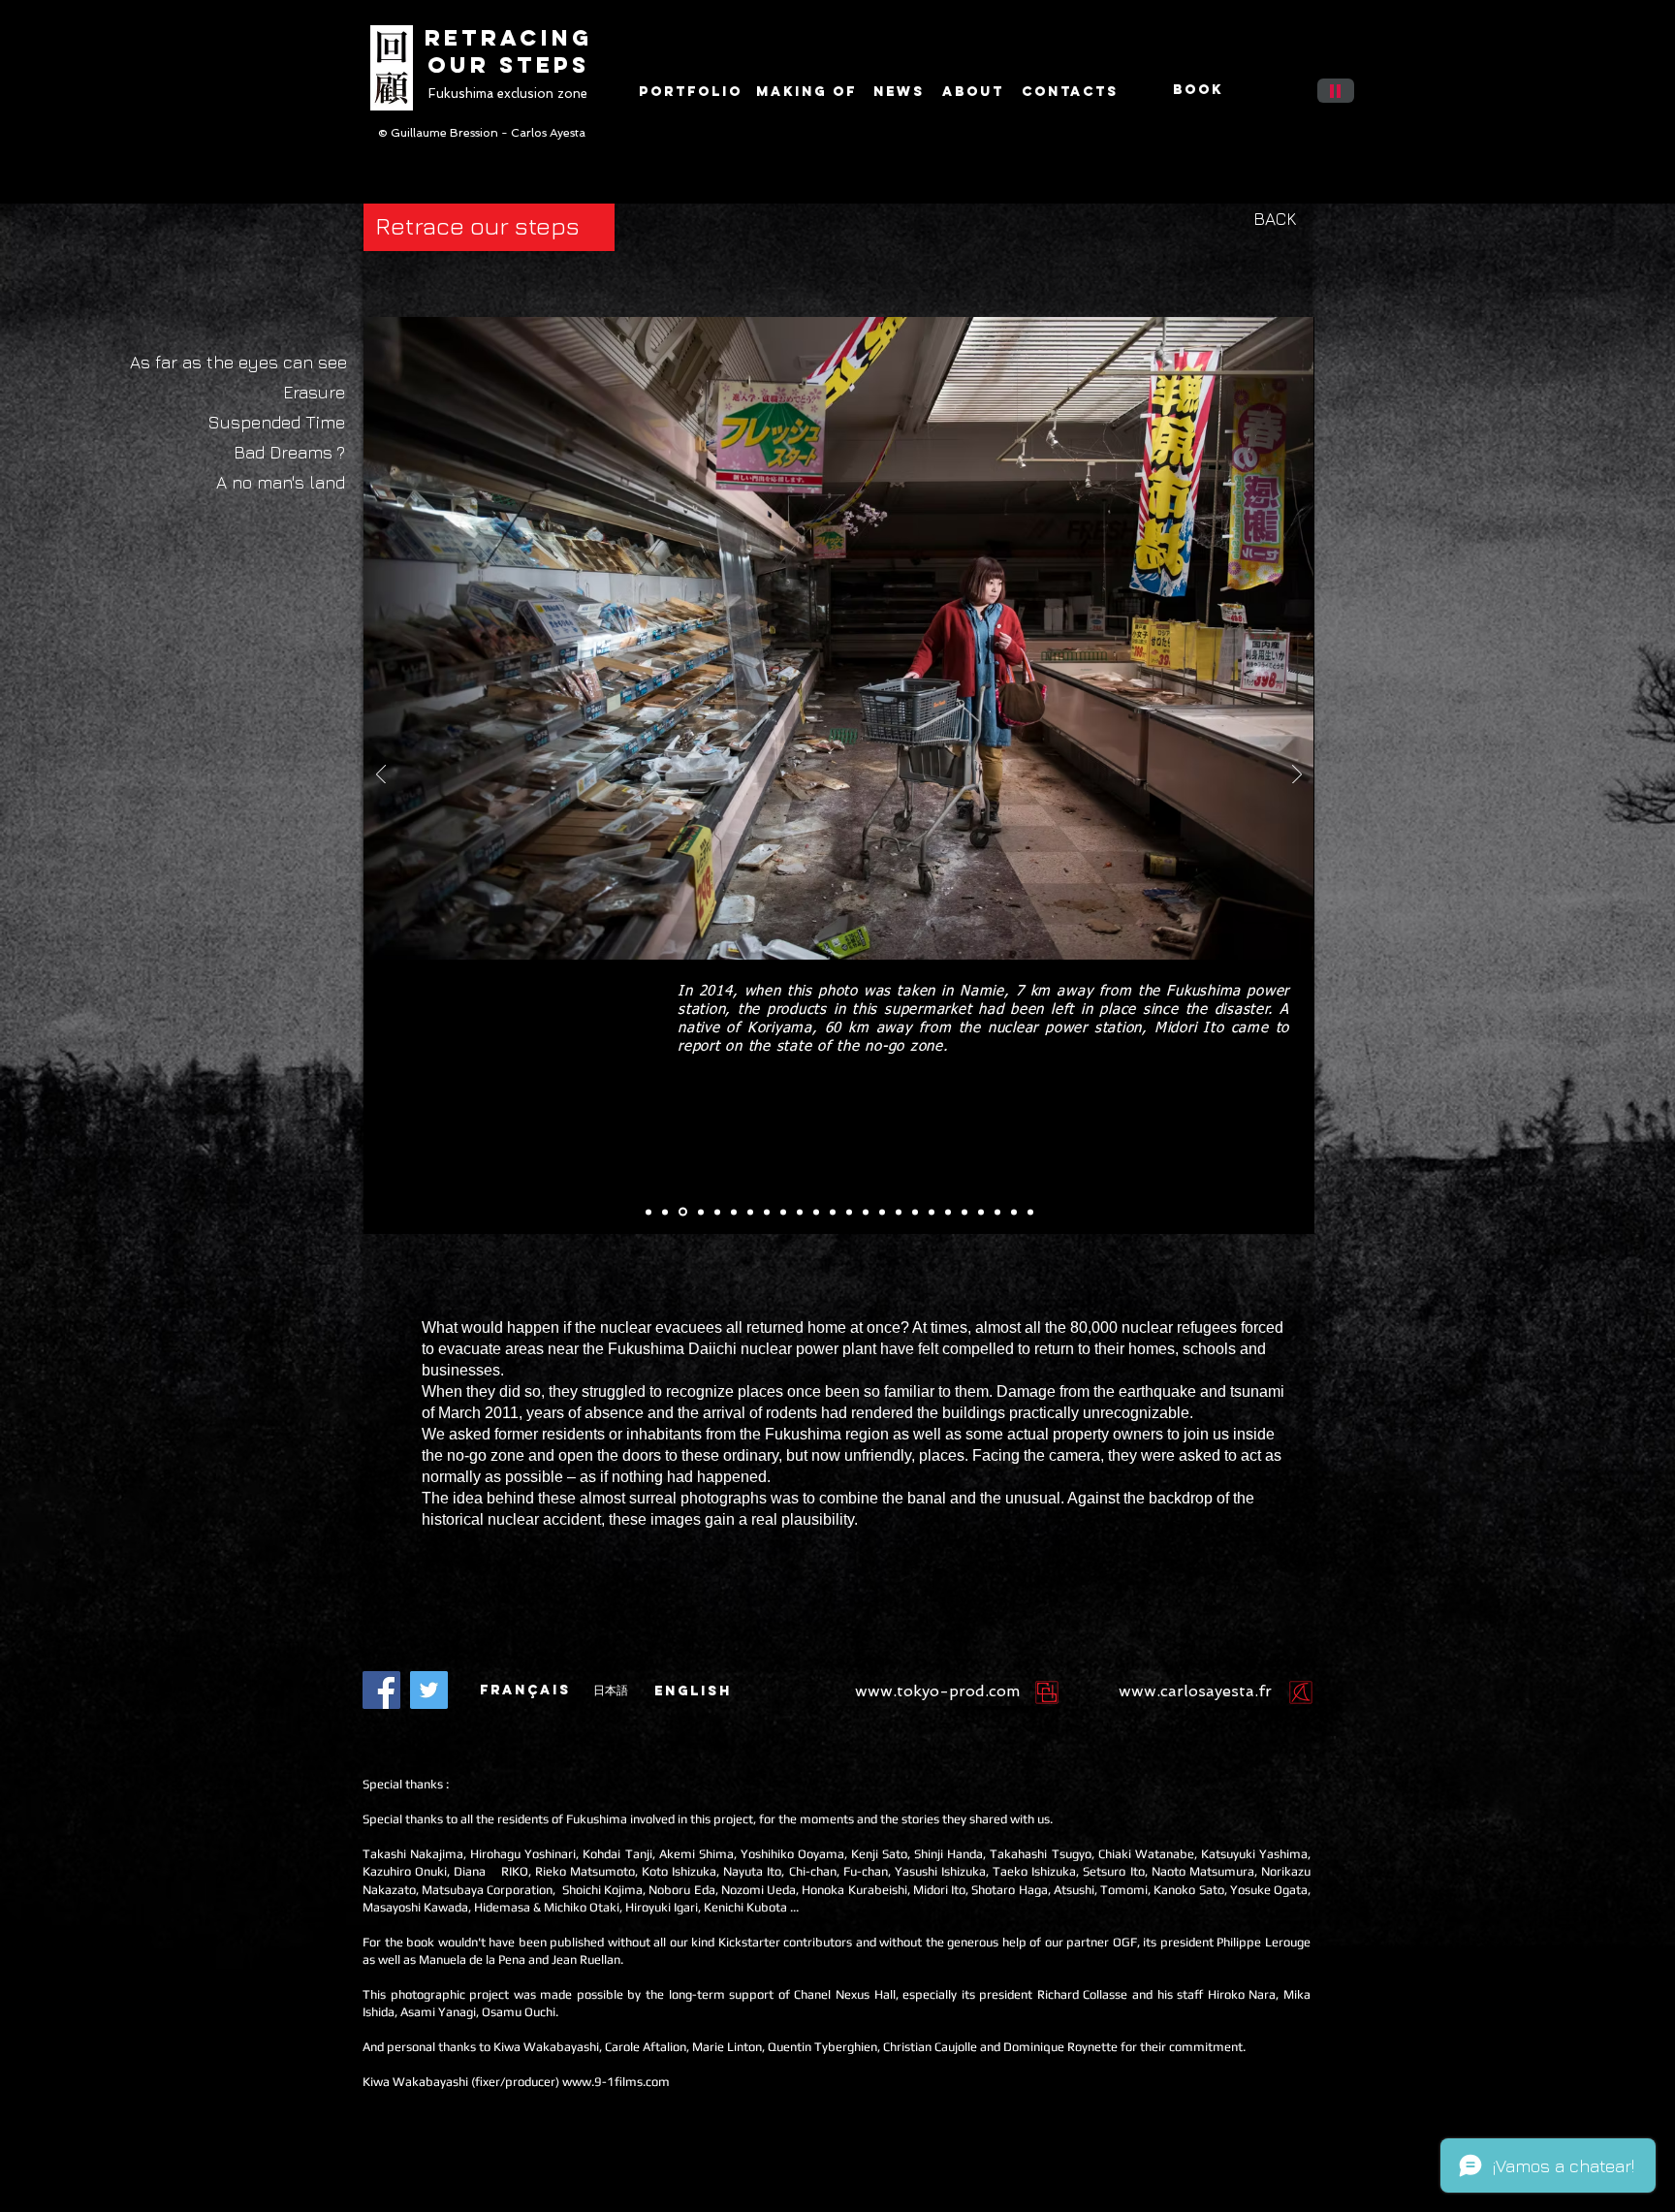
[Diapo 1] (648, 1212)
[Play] (1336, 91)
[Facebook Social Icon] (381, 1690)
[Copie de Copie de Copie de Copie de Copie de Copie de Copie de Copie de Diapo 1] (882, 1212)
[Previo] (381, 776)
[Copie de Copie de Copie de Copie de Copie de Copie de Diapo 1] (734, 1212)
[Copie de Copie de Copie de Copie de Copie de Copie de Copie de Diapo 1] (866, 1212)
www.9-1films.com (616, 2082)
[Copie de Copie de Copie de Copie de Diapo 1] (767, 1212)
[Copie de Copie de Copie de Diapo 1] (717, 1212)
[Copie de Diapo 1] (665, 1212)
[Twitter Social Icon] (429, 1690)
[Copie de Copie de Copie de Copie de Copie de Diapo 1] (800, 1212)
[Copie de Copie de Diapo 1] (683, 1212)
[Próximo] (1297, 776)
